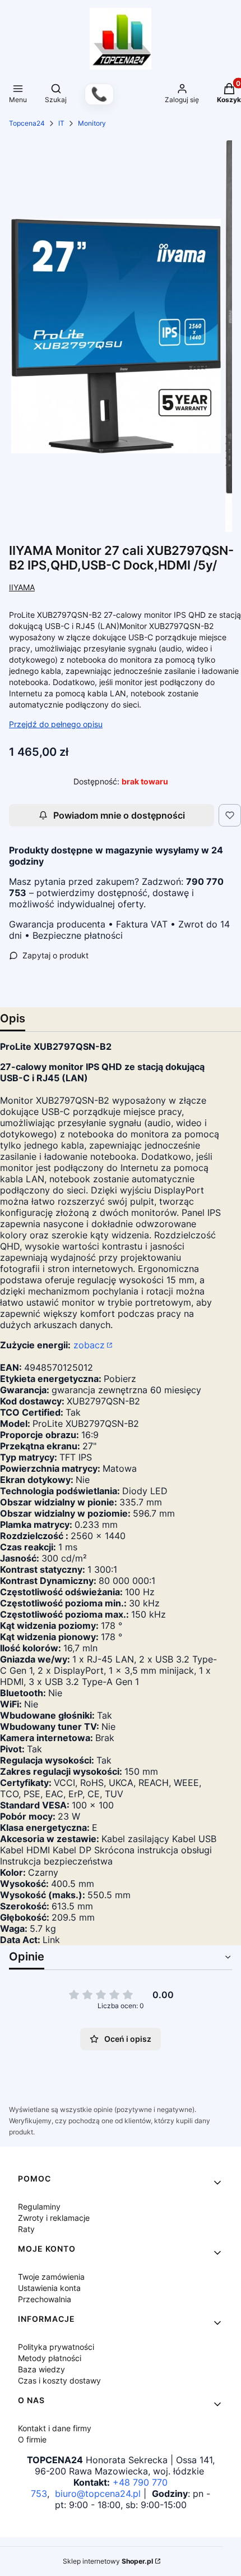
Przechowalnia (45, 2299)
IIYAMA (22, 587)
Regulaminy (39, 2207)
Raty (26, 2229)
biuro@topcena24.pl (98, 2494)
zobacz (89, 1345)
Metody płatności (50, 2358)
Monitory (92, 123)
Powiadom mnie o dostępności (119, 815)
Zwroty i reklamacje (54, 2218)
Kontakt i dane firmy (55, 2428)
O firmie (32, 2439)
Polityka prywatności (56, 2347)
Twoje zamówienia (51, 2277)
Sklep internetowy (108, 2561)
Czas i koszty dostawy (59, 2380)
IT (61, 123)
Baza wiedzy (41, 2369)
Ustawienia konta (49, 2288)
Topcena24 (27, 123)
